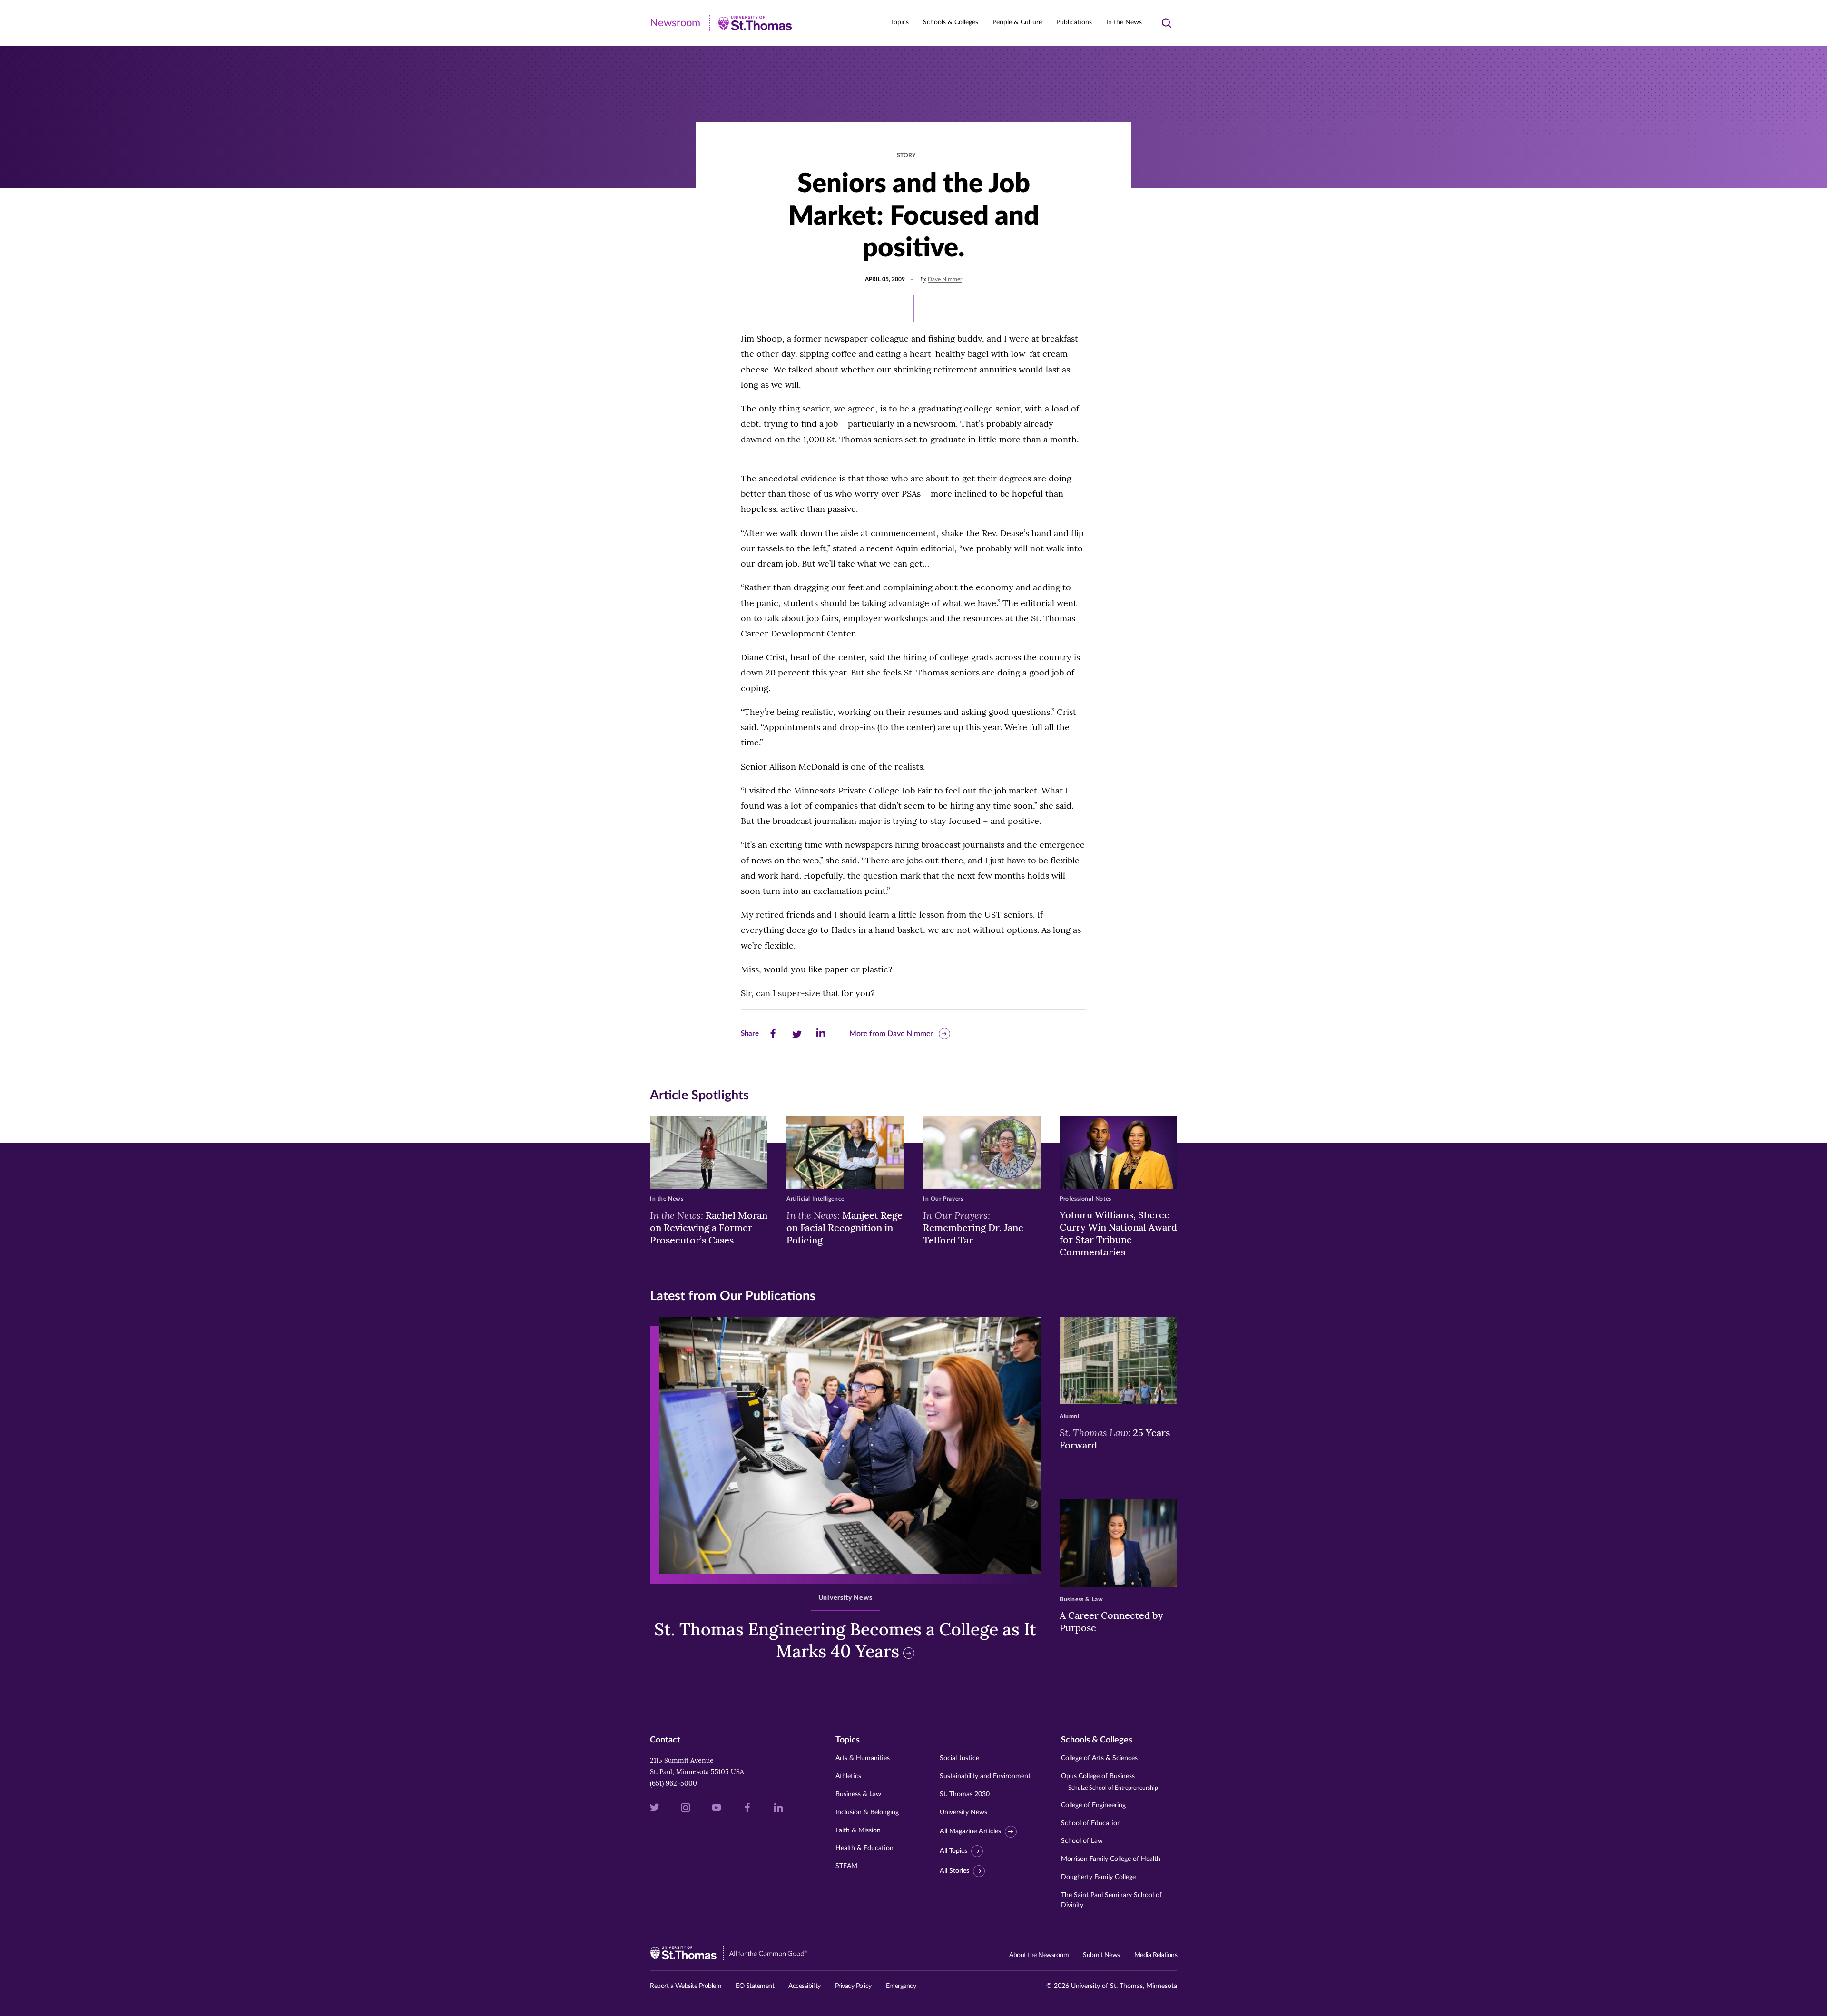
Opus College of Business (1110, 1782)
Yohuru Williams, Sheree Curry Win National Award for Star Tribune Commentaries (1118, 1233)
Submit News (1101, 1955)
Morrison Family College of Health (1111, 1859)
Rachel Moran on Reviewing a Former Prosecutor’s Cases (709, 1227)
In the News (1124, 22)
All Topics (953, 1851)
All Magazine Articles (970, 1831)
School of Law (1082, 1841)
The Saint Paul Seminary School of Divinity (1111, 1900)
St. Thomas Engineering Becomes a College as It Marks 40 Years (845, 1640)
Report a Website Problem (686, 1986)
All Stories (954, 1871)
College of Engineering (1093, 1805)
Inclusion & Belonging (867, 1812)
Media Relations (1156, 1955)
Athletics (848, 1776)
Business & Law (858, 1794)
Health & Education (864, 1848)
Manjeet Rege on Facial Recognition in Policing (845, 1227)
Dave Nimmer (945, 279)
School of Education (1091, 1823)
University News (963, 1812)
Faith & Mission (858, 1830)
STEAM (846, 1866)
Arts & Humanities (863, 1758)
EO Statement (755, 1986)
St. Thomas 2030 (965, 1794)
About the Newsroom (1039, 1955)
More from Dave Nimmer (891, 1034)
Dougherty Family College (1098, 1877)
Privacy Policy (853, 1986)
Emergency (901, 1986)
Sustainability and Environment (985, 1776)
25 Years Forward (1115, 1439)
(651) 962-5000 (673, 1783)
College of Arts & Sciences (1099, 1758)
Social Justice (959, 1758)
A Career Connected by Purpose (1111, 1621)
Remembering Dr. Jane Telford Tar (973, 1227)
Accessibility (805, 1986)
